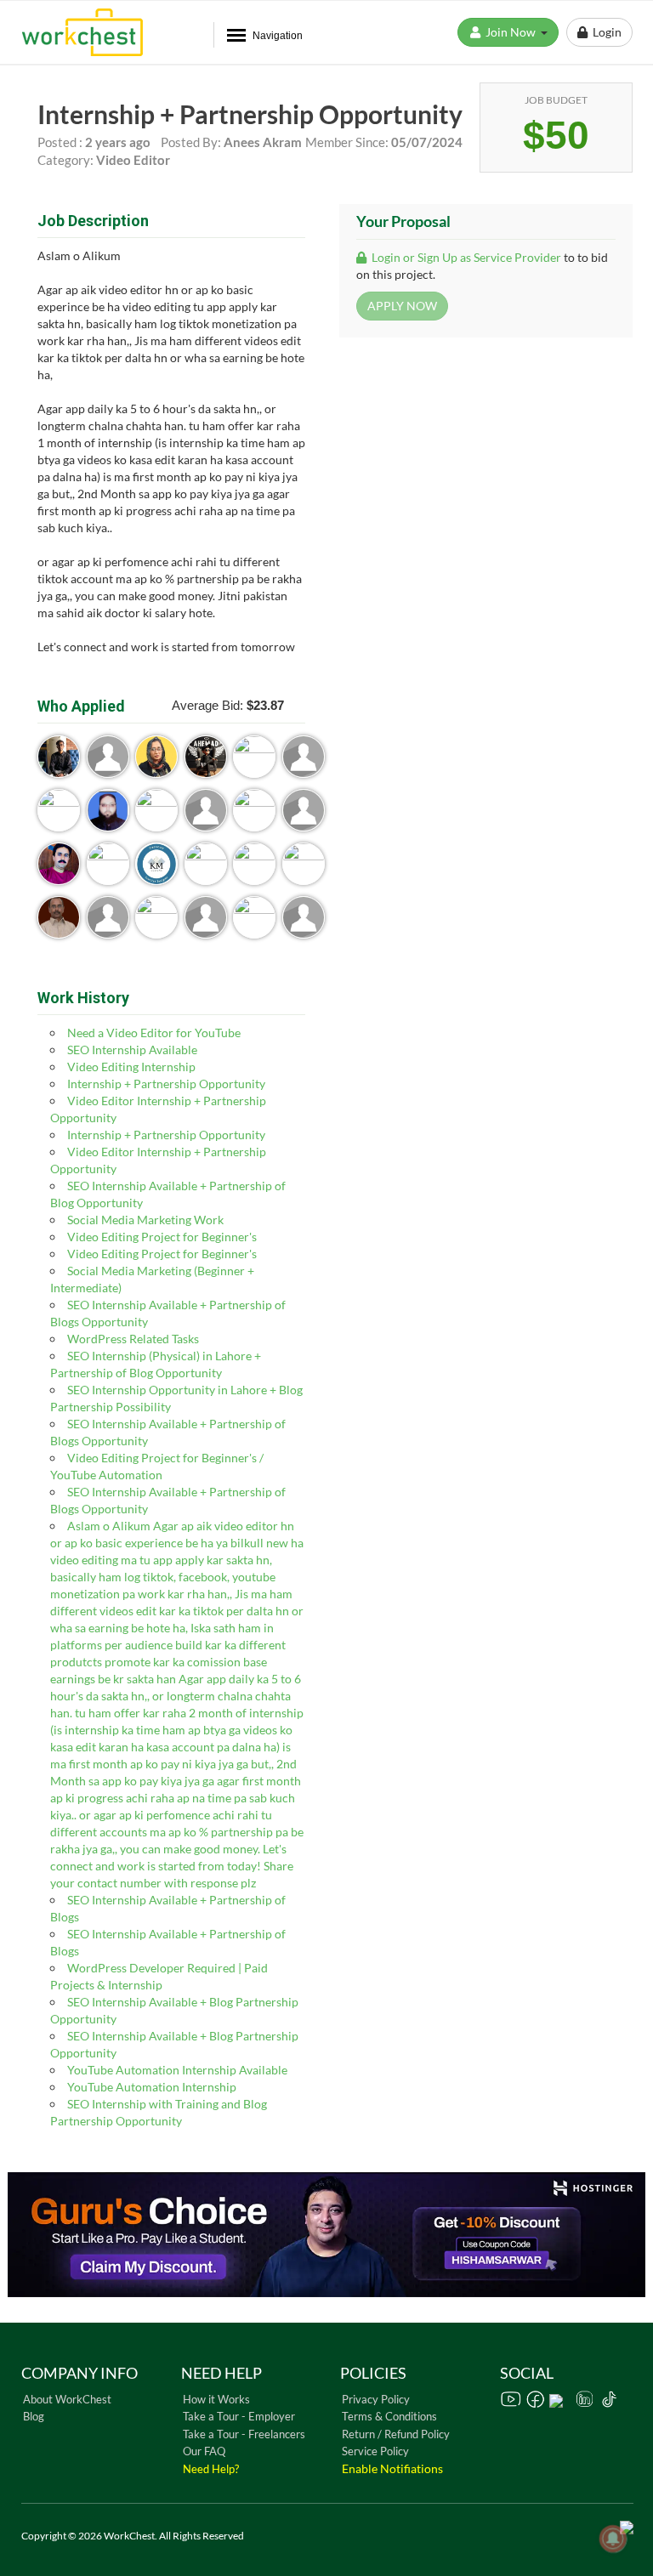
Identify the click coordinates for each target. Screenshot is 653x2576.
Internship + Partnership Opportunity (166, 1084)
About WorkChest (67, 2399)
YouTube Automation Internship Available (177, 2070)
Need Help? (211, 2469)
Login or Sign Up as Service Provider (465, 257)
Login (605, 32)
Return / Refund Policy (396, 2434)
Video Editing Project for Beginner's (162, 1237)
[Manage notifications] (613, 2539)
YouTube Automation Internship (152, 2087)
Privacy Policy (376, 2399)
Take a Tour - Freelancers (244, 2434)
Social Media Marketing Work (145, 1220)
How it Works (216, 2399)
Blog (34, 2416)
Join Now (512, 32)
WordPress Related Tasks (133, 1339)
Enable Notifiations (392, 2468)
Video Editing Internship (131, 1067)
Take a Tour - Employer (239, 2416)
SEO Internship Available (132, 1050)
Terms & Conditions (389, 2416)
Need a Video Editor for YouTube (154, 1033)
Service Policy (375, 2451)
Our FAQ (204, 2451)
